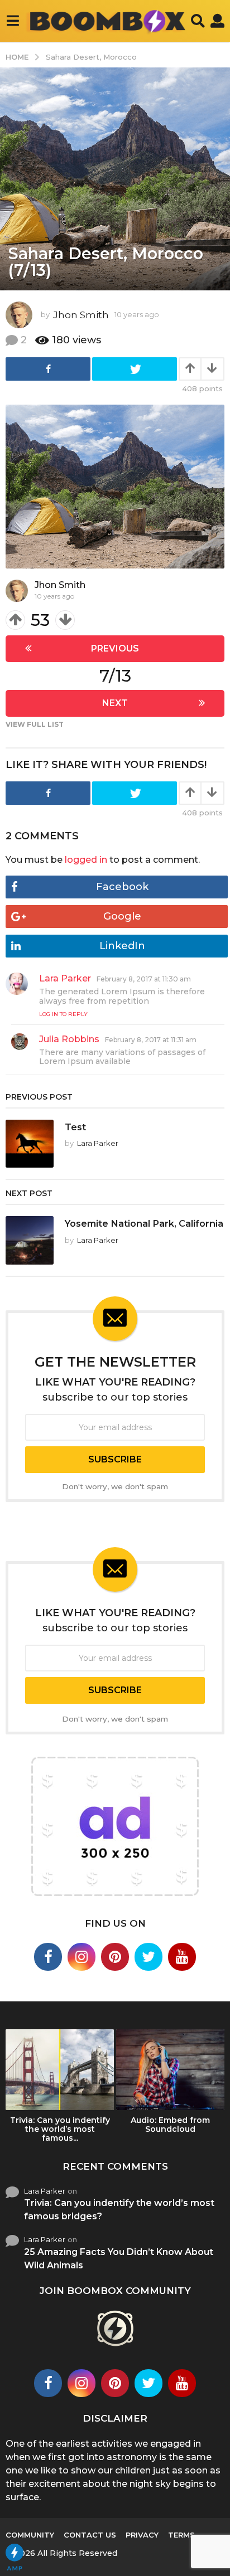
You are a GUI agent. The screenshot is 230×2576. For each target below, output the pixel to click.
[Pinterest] (115, 1957)
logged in (86, 860)
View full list (35, 724)
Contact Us (90, 2535)
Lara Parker (65, 978)
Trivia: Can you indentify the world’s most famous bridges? (119, 2210)
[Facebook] (48, 1957)
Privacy (142, 2535)
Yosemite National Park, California (144, 1223)
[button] (13, 21)
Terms (181, 2535)
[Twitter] (148, 1957)
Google (122, 916)
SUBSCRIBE (115, 1459)
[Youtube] (182, 1957)
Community (30, 2535)
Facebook (122, 887)
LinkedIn (122, 946)
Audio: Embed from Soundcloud (170, 2125)
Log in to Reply (63, 1014)
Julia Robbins (69, 1039)
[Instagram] (82, 1957)
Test (75, 1127)
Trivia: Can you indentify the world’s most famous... (60, 2129)
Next (115, 703)
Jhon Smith (60, 585)
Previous (115, 648)
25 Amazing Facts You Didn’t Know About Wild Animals (119, 2259)
